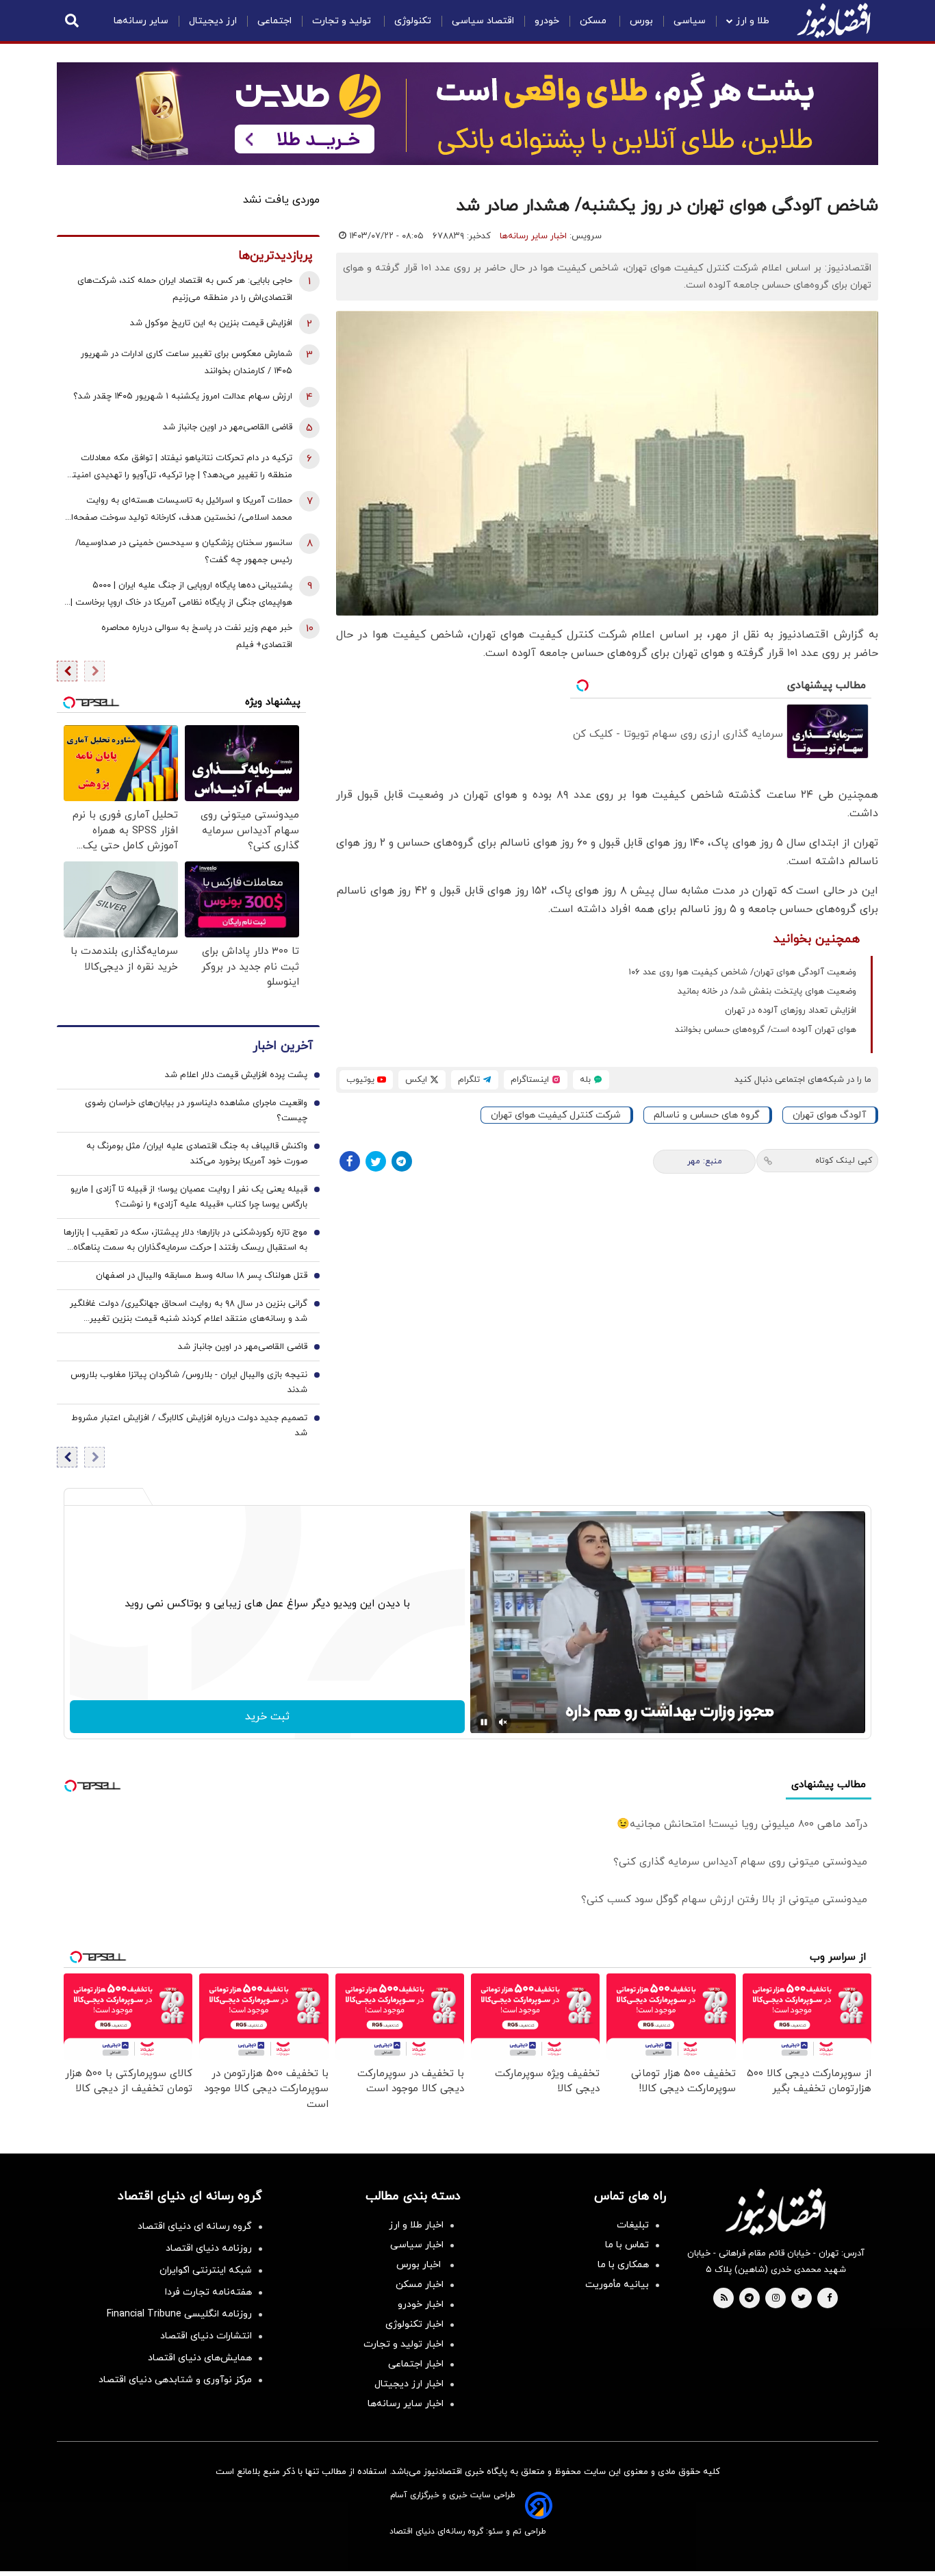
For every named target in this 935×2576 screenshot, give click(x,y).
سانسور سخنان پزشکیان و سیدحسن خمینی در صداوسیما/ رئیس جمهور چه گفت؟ (184, 552)
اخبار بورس (420, 2265)
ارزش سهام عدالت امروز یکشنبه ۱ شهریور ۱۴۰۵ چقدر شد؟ (183, 396)
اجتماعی (274, 21)
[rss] (724, 2299)
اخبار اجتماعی (416, 2364)
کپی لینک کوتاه (844, 1161)
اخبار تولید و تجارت (404, 2344)
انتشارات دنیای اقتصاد (206, 2336)
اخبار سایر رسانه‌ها (533, 236)
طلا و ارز (753, 21)
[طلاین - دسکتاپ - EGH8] (467, 114)
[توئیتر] (376, 1161)
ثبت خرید (267, 1717)
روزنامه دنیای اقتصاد (209, 2248)
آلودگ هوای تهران (829, 1115)
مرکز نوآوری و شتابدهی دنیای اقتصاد (175, 2380)
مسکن (594, 21)
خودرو (547, 21)
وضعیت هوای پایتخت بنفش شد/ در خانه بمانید (767, 992)
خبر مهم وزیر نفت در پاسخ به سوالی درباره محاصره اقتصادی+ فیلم (197, 636)
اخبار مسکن (420, 2285)
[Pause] (484, 1722)
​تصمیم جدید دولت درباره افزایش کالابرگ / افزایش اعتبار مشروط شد (189, 1426)
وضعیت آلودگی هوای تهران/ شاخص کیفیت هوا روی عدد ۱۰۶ (742, 972)
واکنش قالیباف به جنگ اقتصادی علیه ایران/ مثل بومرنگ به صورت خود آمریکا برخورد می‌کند (197, 1154)
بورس (641, 21)
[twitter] (802, 2299)
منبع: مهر (705, 1161)
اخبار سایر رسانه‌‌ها (406, 2404)
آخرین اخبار (283, 1046)
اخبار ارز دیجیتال (409, 2384)
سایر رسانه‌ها (141, 21)
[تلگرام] (402, 1161)
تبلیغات (633, 2225)
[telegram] (749, 2299)
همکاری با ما (623, 2265)
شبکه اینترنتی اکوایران (206, 2270)
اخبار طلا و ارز (416, 2225)
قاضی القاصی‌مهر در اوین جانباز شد (228, 427)
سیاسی (690, 21)
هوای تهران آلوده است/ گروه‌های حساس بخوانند (766, 1030)
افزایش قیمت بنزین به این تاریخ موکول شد (211, 323)
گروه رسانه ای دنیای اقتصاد (195, 2226)
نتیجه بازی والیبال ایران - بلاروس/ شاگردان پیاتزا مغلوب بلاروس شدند (189, 1382)
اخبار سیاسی (417, 2245)
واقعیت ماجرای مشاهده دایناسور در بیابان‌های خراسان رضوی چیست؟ (196, 1111)
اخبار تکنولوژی (414, 2324)
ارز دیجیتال (213, 21)
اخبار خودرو (421, 2304)
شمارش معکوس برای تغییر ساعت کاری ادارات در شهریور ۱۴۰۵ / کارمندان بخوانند (187, 363)
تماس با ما (627, 2245)
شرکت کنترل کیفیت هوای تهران (556, 1115)
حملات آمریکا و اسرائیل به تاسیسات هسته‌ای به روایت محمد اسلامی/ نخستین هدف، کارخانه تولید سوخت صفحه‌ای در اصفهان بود (178, 510)
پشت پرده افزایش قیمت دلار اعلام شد (236, 1075)
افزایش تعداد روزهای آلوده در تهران (791, 1011)
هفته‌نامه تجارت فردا (208, 2292)
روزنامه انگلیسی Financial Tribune (179, 2314)
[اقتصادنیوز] (776, 2212)
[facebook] (829, 2299)
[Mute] (503, 1722)
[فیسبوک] (350, 1161)
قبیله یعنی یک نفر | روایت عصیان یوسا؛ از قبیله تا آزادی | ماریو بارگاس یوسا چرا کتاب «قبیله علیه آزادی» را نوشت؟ (189, 1197)
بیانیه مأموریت (617, 2285)
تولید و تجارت (343, 21)
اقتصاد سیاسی (483, 21)
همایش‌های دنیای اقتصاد (200, 2358)
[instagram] (776, 2299)
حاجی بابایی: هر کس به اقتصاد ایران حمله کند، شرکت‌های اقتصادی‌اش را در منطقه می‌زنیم (185, 289)
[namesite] (834, 21)
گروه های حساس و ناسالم (707, 1115)
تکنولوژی (413, 21)
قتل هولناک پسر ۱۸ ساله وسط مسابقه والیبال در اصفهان (202, 1276)
